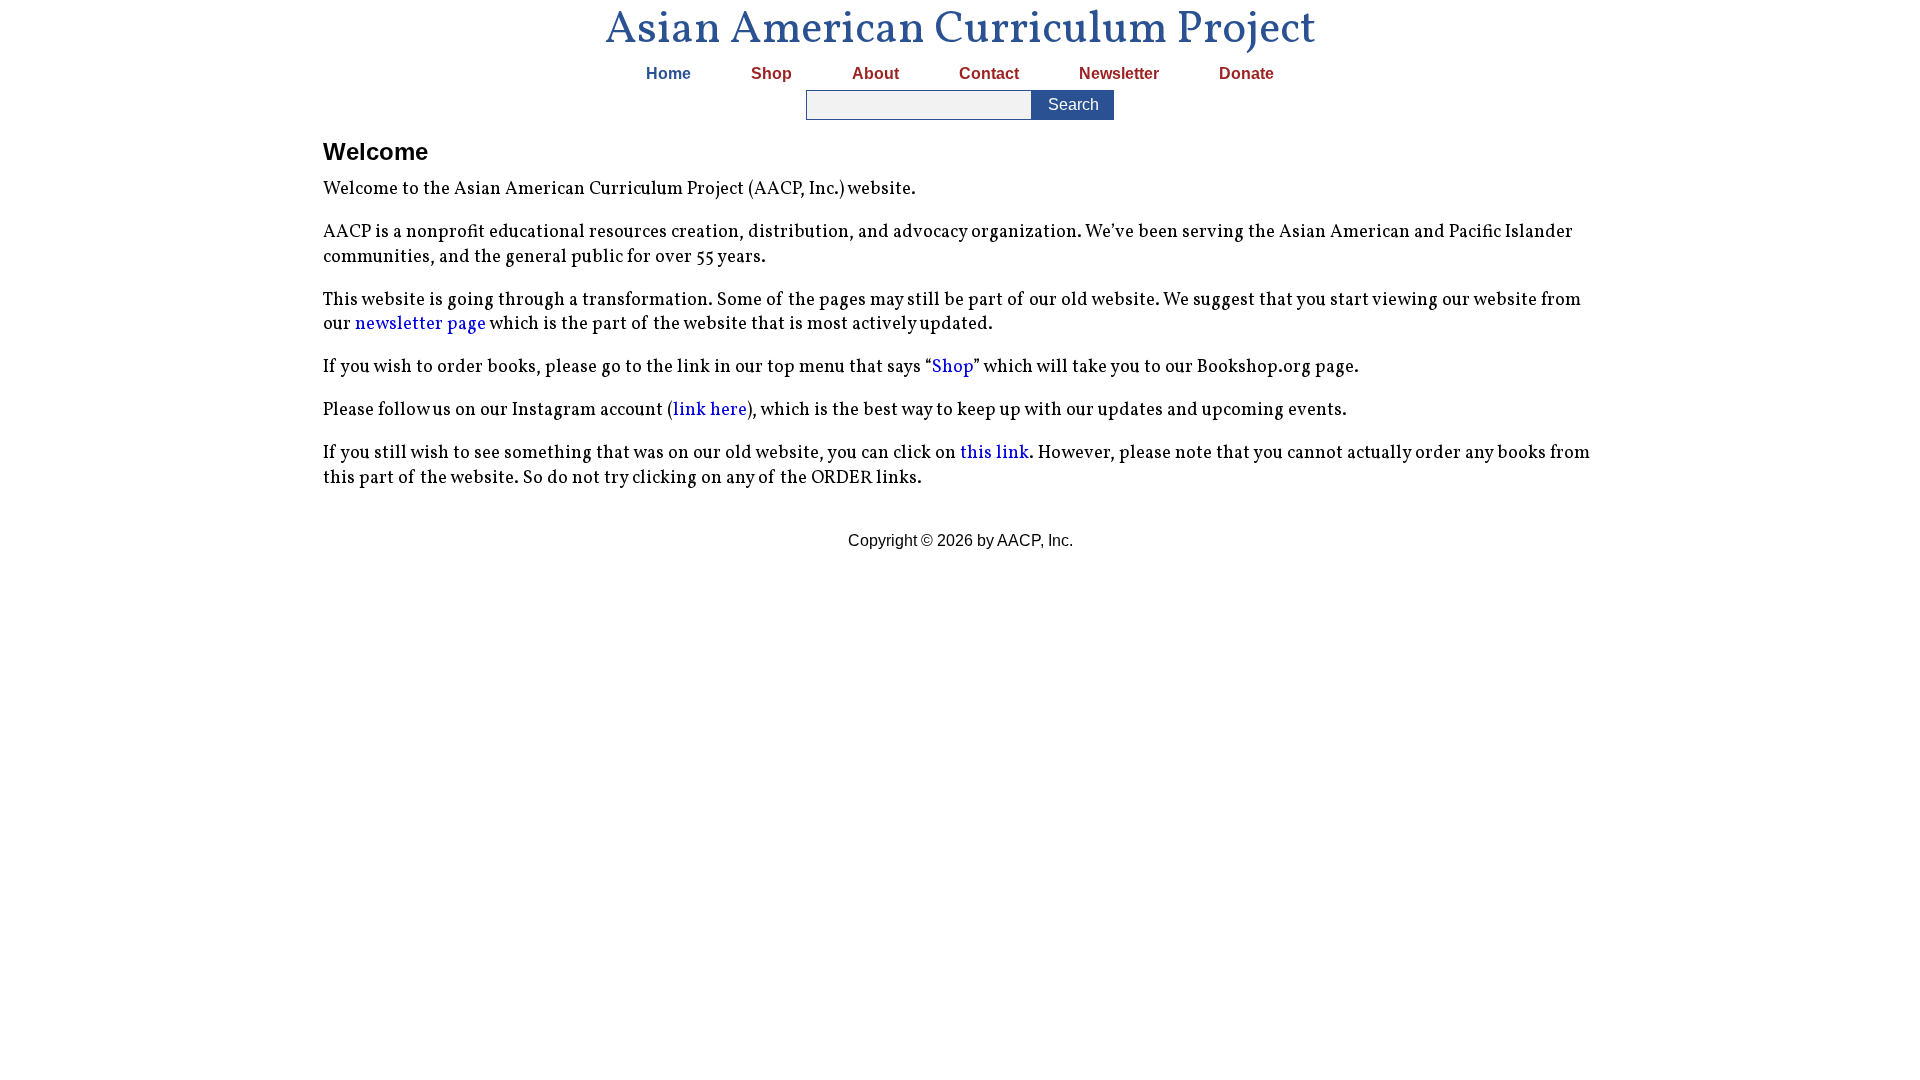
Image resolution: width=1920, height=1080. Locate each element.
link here (710, 410)
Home (668, 73)
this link (994, 453)
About (875, 73)
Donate (1246, 73)
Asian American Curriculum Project (960, 29)
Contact (989, 73)
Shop (771, 73)
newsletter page (420, 324)
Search (1073, 104)
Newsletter (1119, 73)
